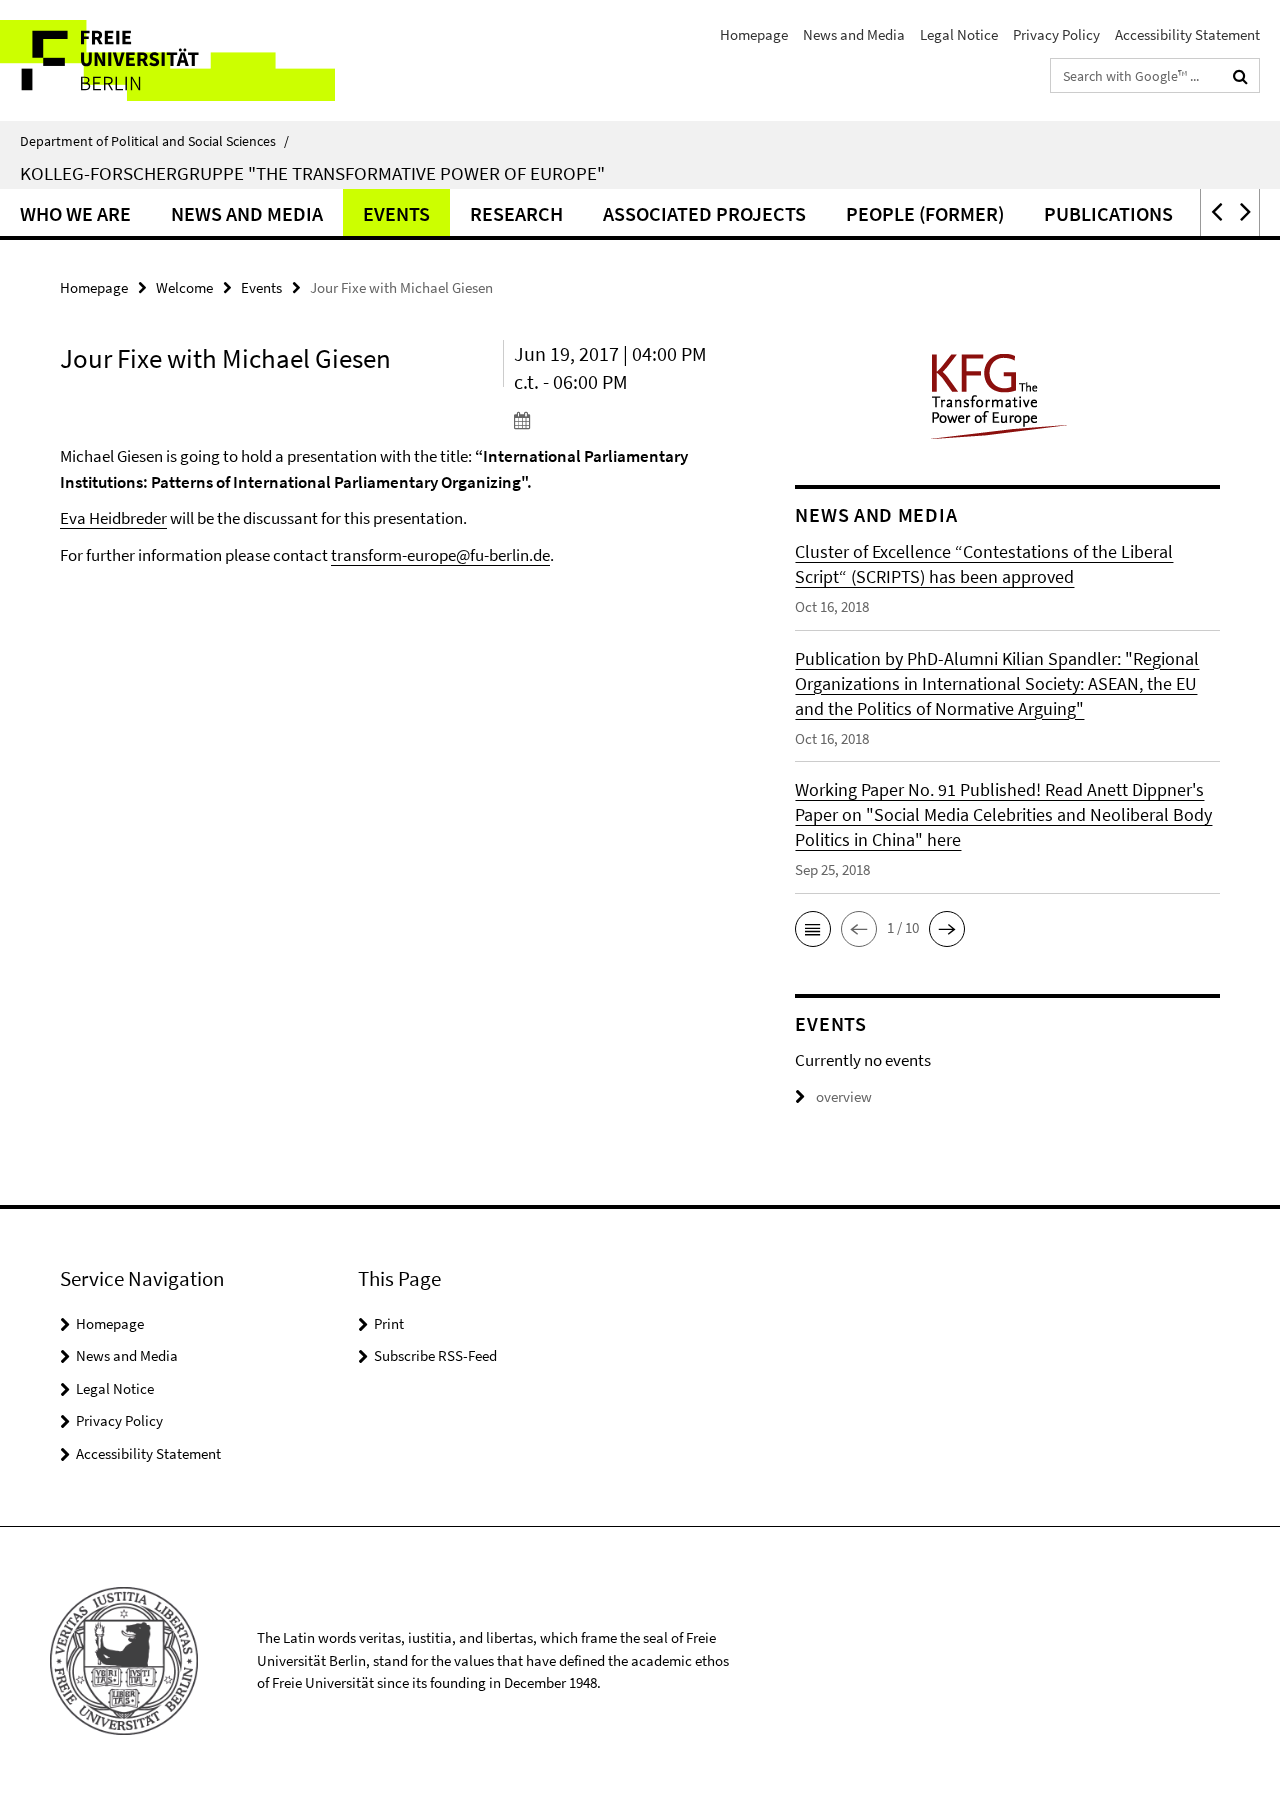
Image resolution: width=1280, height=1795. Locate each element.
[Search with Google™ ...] (1240, 76)
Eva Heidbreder (113, 518)
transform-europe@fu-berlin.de (440, 555)
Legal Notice (959, 34)
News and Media (854, 34)
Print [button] (389, 1323)
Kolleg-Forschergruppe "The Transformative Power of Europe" (312, 173)
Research (516, 213)
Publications (1108, 213)
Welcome (184, 287)
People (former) (925, 213)
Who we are (75, 213)
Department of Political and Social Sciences (154, 141)
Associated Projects (704, 213)
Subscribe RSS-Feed (435, 1355)
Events (396, 213)
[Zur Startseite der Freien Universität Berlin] (167, 60)
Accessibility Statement (1187, 34)
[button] (1215, 212)
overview (844, 1096)
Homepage (754, 34)
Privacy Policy (1056, 34)
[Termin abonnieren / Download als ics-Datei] (619, 420)
